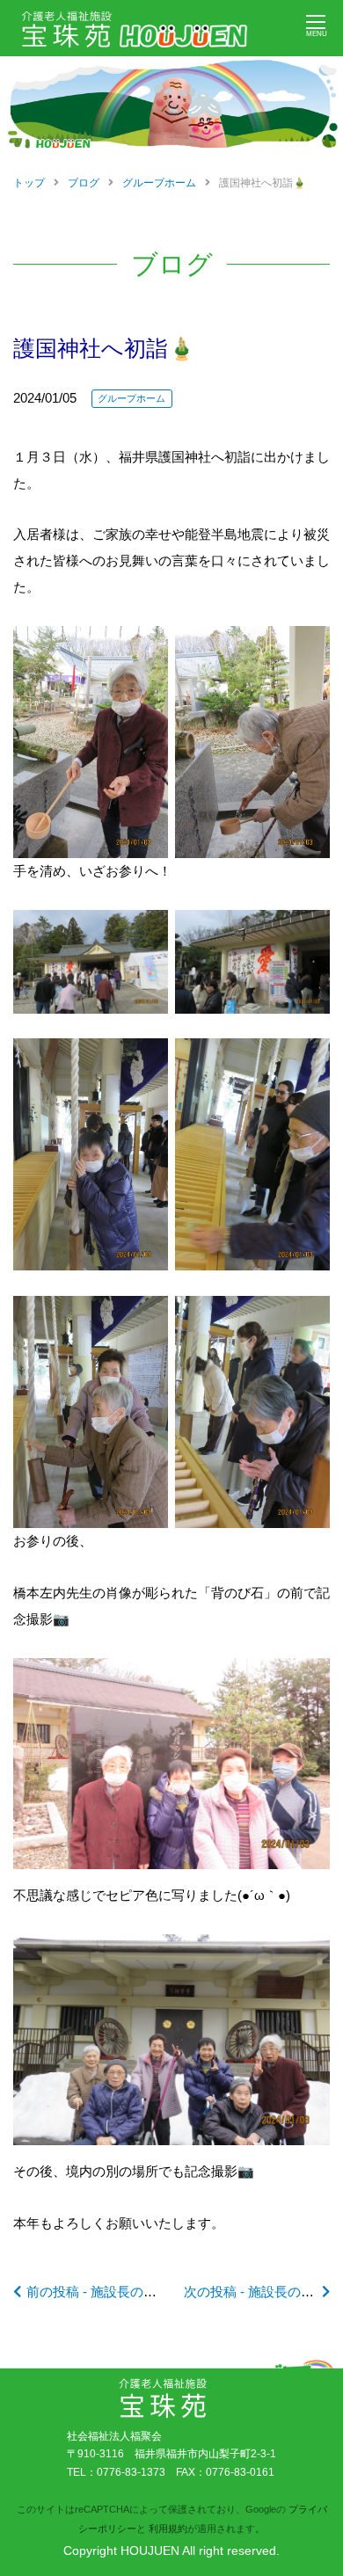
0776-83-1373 (131, 2472)
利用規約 (168, 2529)
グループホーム (131, 398)
